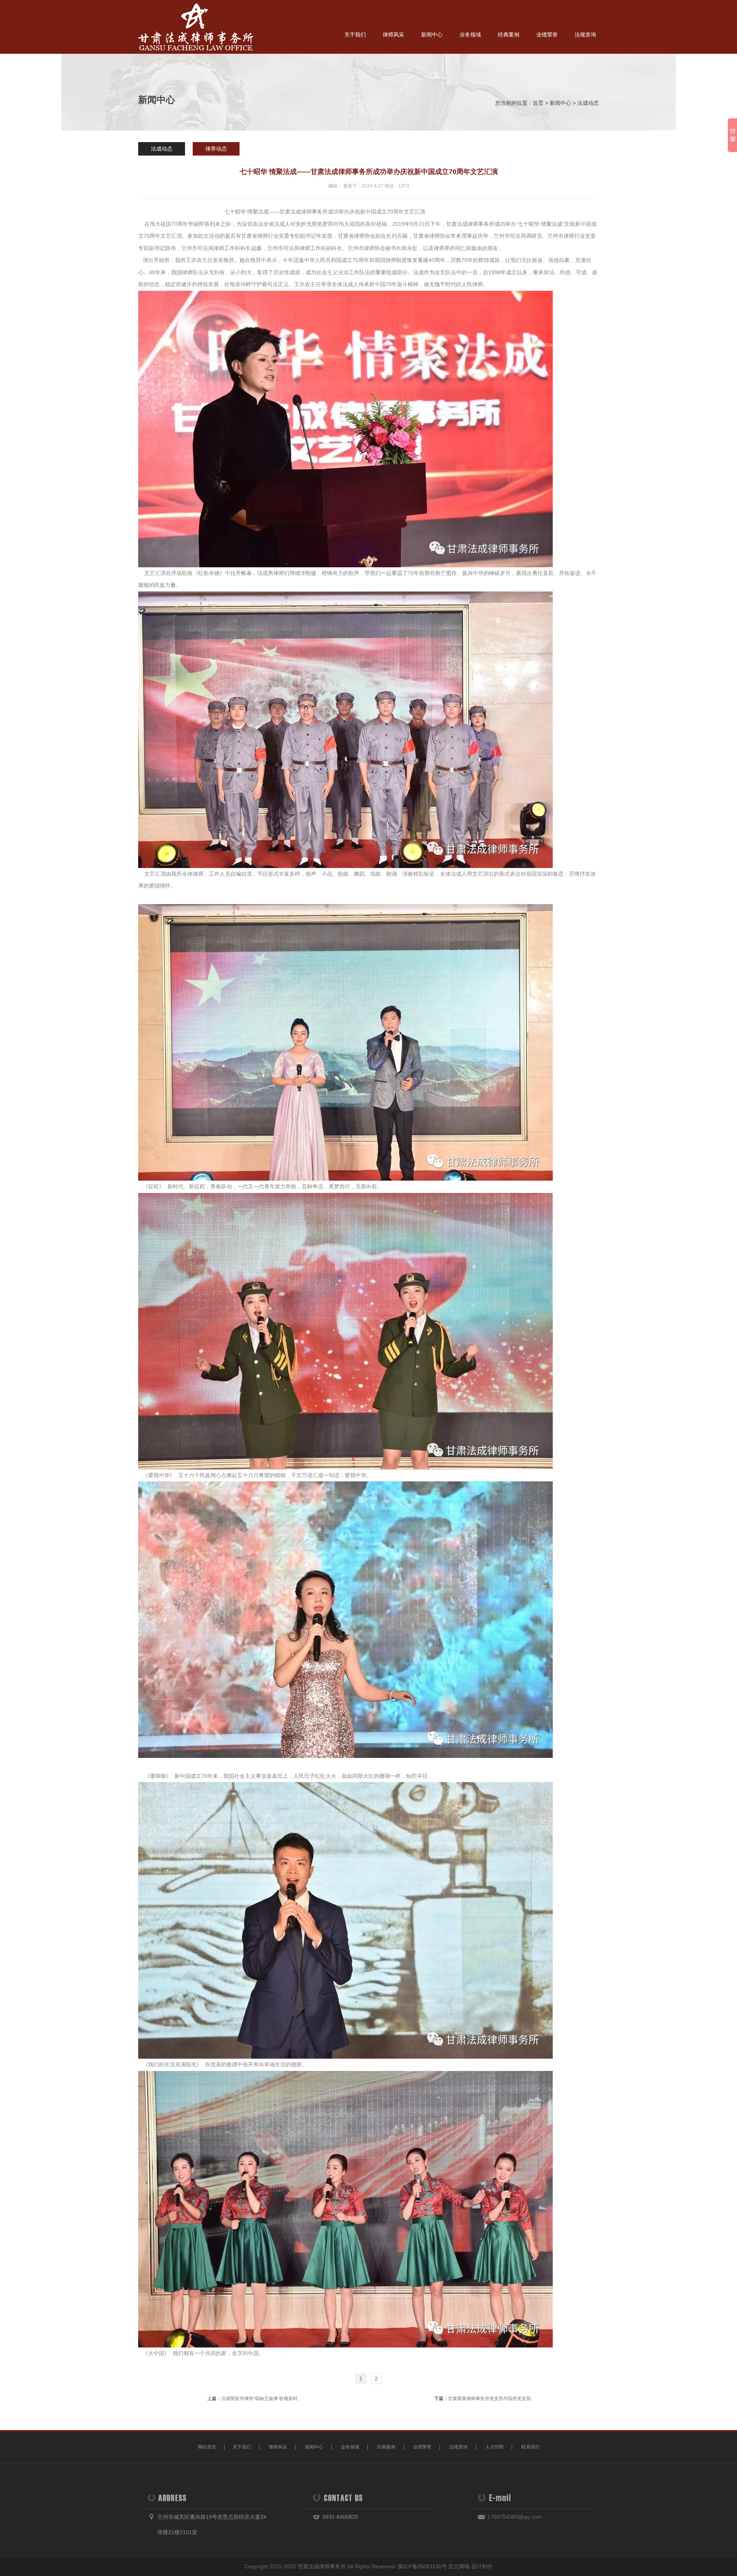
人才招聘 (494, 2447)
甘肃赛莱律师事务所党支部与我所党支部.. (491, 2399)
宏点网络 (459, 2566)
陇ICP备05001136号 (422, 2566)
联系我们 (530, 2447)
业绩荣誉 (547, 35)
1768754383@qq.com (515, 2517)
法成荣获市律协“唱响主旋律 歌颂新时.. (260, 2399)
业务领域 (470, 35)
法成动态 (588, 103)
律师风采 (393, 35)
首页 (538, 103)
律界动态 (216, 149)
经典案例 (509, 35)
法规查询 (585, 35)
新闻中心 (432, 35)
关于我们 (355, 35)
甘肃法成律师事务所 (322, 2566)
